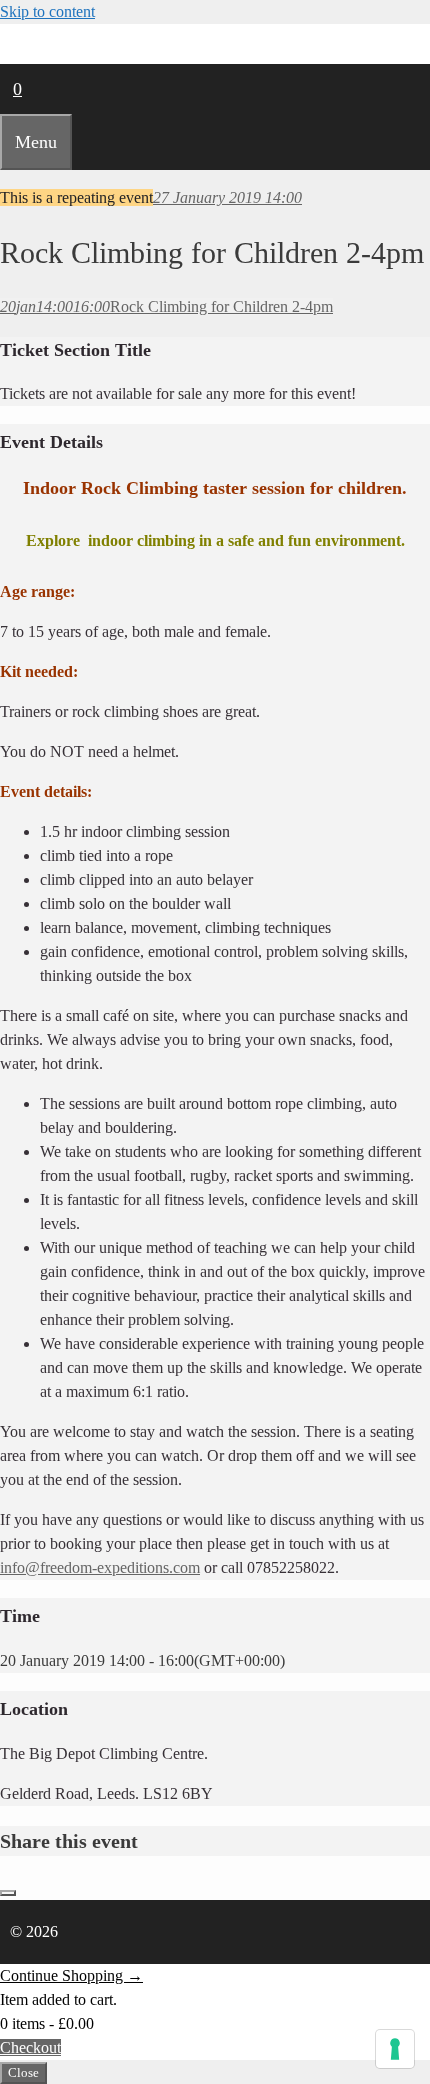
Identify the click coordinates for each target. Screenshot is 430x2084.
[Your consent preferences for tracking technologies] (395, 2049)
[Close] (8, 1893)
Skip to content (47, 11)
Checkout (30, 2047)
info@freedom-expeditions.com (100, 1567)
